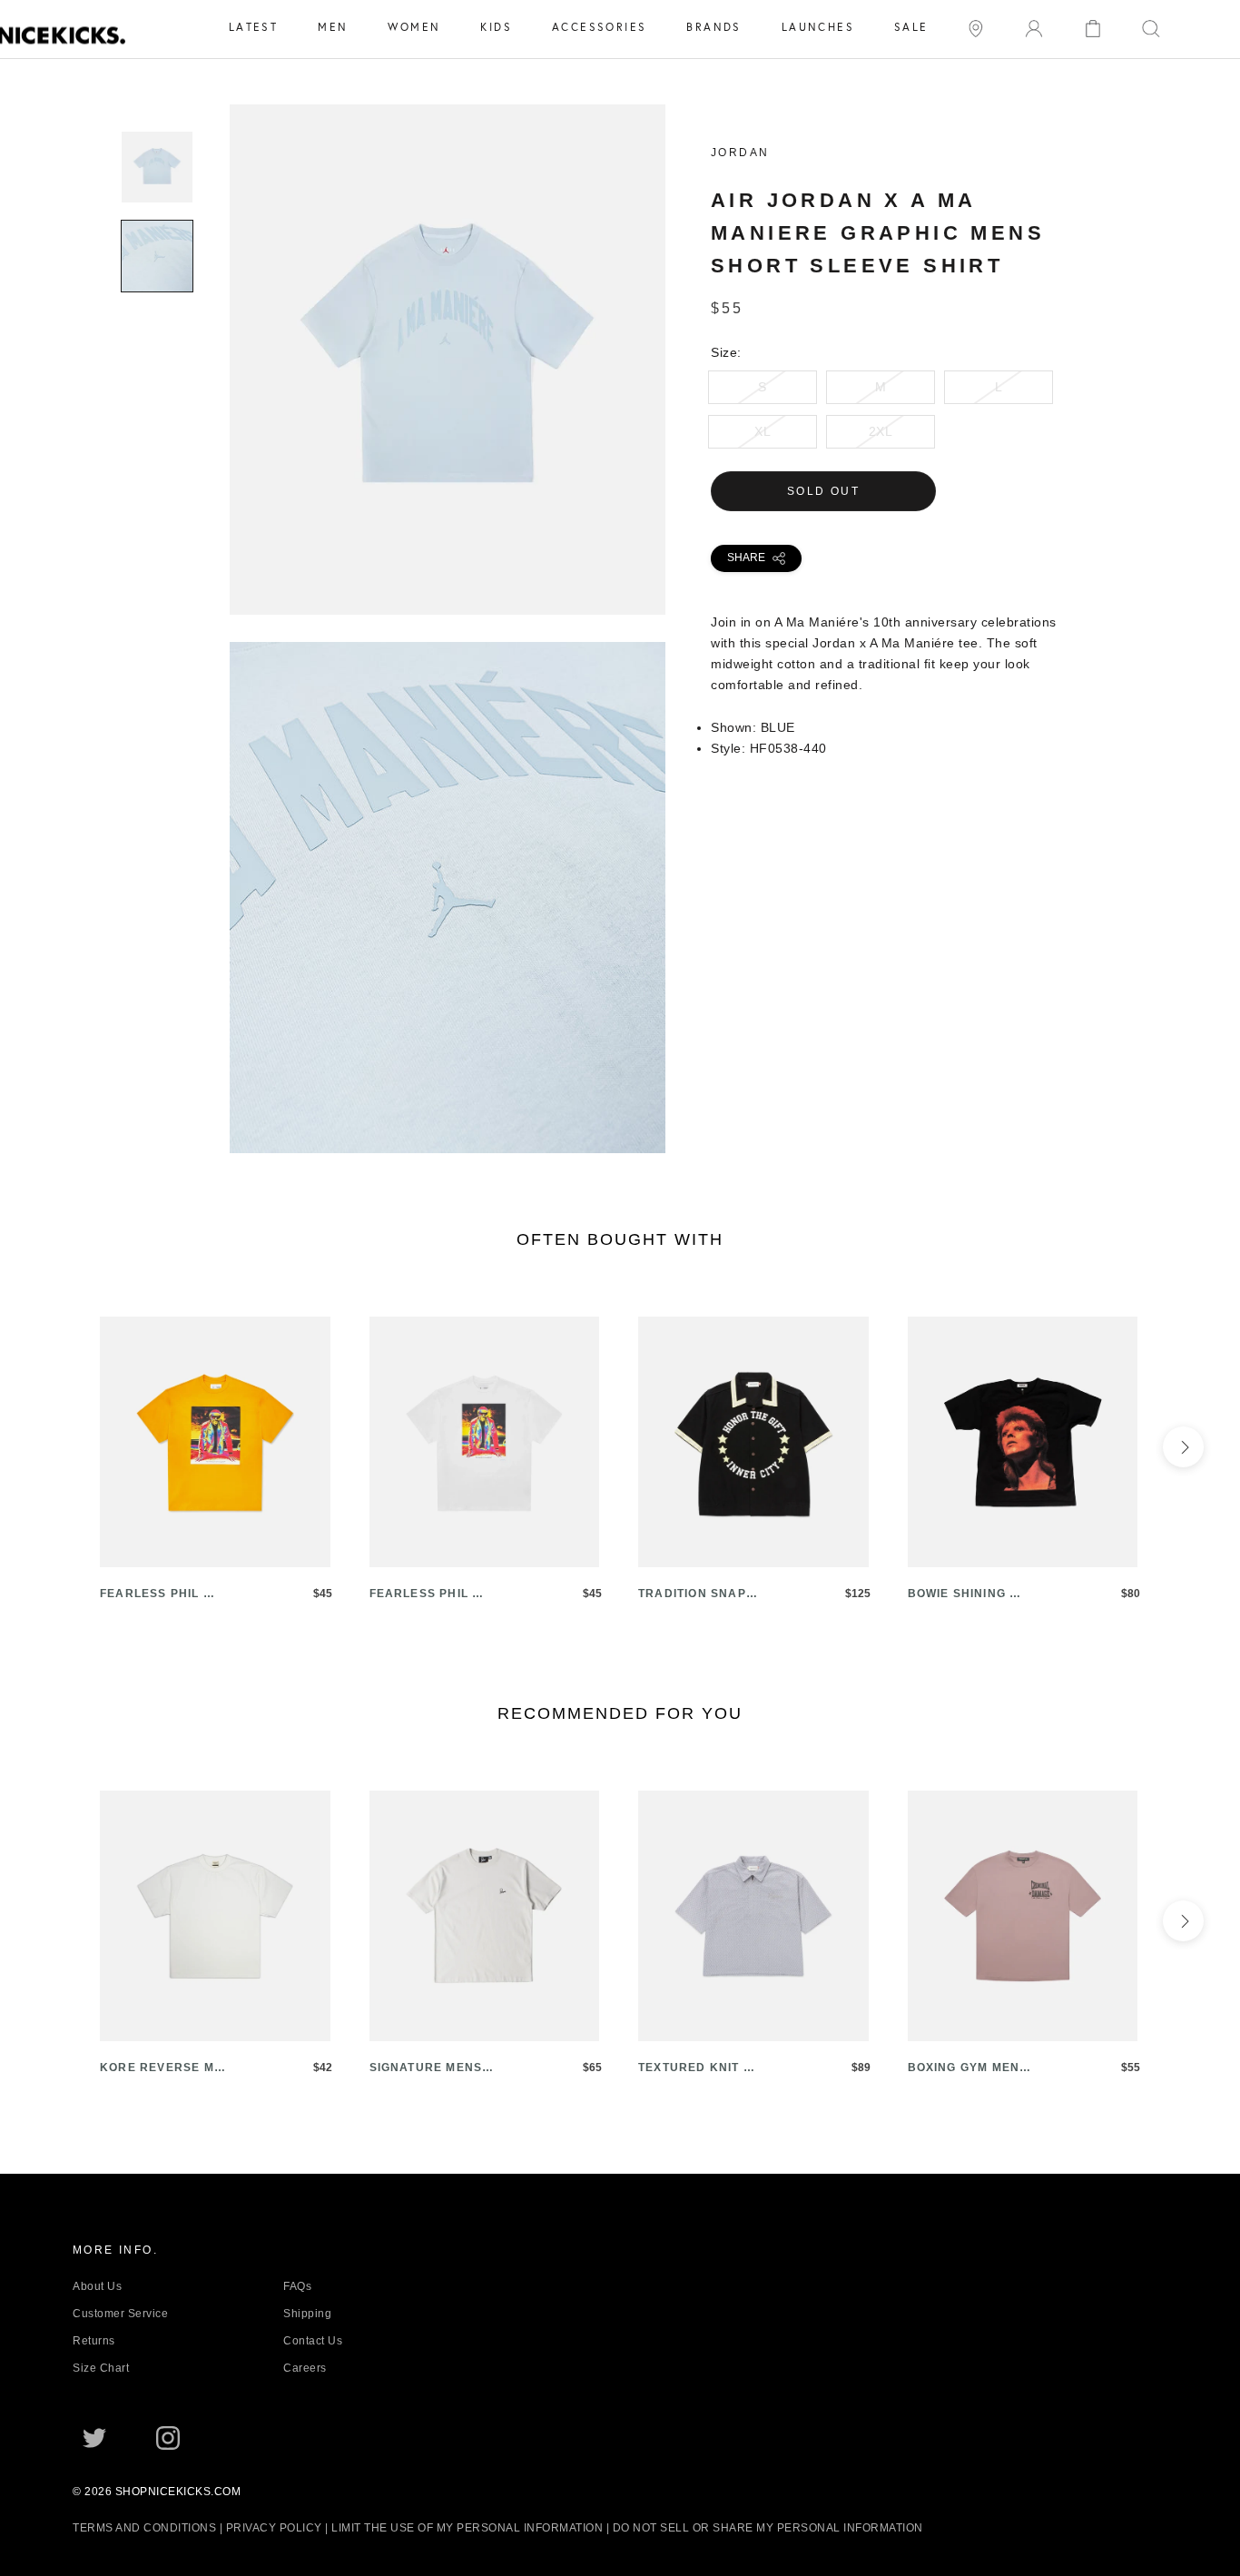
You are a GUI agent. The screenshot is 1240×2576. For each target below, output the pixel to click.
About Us (97, 2286)
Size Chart (101, 2368)
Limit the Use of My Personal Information (467, 2528)
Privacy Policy (274, 2528)
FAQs (297, 2286)
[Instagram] (168, 2437)
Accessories (599, 27)
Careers (305, 2368)
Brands (713, 27)
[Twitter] (94, 2437)
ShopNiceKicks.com (178, 2492)
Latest (253, 27)
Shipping (307, 2314)
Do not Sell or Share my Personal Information (768, 2528)
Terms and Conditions (144, 2528)
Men (333, 27)
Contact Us (313, 2341)
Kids (496, 27)
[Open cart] (1093, 27)
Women (414, 27)
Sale (911, 27)
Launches (818, 27)
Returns (94, 2341)
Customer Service (120, 2314)
